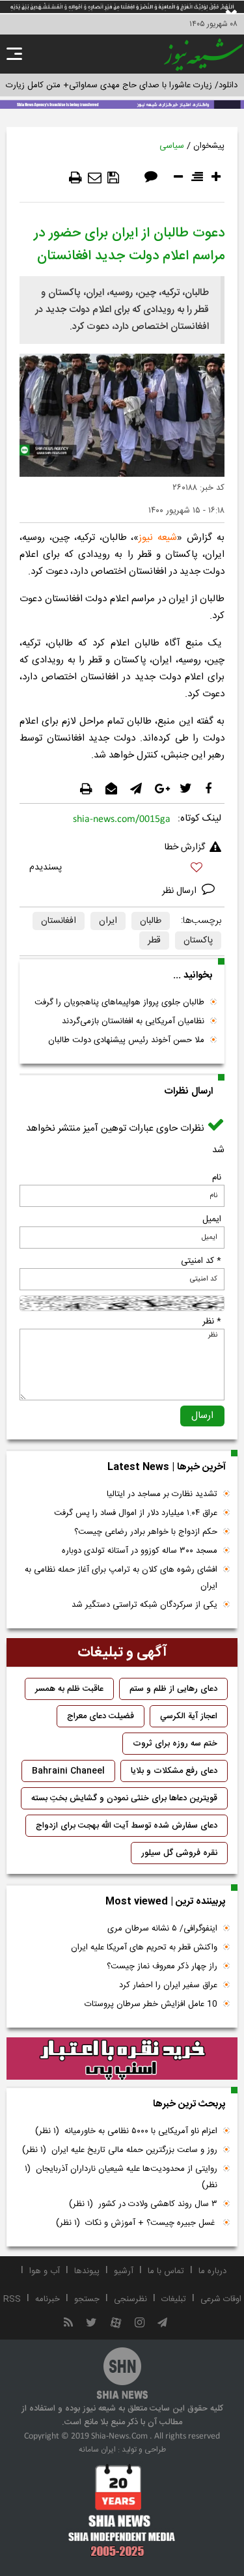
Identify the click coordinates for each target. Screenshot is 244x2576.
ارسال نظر (181, 891)
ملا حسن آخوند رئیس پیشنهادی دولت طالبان (126, 1040)
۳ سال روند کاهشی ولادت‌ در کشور (143, 2204)
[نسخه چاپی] (75, 178)
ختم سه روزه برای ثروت (175, 1744)
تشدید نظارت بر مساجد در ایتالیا (162, 1494)
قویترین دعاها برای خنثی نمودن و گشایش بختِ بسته (124, 1798)
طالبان (151, 921)
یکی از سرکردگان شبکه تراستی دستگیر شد (144, 1605)
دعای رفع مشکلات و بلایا (174, 1771)
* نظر (212, 1322)
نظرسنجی (130, 2299)
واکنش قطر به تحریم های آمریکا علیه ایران (144, 1947)
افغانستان (59, 921)
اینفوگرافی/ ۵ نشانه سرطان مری (162, 1929)
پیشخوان (209, 146)
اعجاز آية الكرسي (189, 1716)
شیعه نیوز (158, 538)
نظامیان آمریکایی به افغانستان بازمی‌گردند (133, 1021)
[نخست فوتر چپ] (122, 2510)
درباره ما (212, 2271)
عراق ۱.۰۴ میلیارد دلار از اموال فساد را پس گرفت (136, 1513)
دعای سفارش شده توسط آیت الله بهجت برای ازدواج (127, 1826)
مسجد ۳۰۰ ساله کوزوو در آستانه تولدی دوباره (140, 1551)
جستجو (87, 2299)
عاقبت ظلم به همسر (69, 1689)
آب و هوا (45, 2271)
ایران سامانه (97, 2450)
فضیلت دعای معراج (101, 1716)
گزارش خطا (185, 847)
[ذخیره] (113, 178)
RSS (12, 2299)
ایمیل (212, 1219)
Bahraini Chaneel (68, 1771)
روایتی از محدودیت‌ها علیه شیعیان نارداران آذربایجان (121, 2177)
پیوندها (87, 2271)
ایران (108, 921)
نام (217, 1178)
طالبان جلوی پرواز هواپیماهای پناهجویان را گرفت (119, 1002)
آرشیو (124, 2271)
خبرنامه (47, 2299)
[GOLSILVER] (122, 2059)
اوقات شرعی (221, 2299)
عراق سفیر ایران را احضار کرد (168, 1985)
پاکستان (198, 941)
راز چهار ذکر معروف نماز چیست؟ (162, 1966)
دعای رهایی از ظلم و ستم (173, 1689)
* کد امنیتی (201, 1261)
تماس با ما (166, 2271)
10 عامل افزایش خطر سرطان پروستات (151, 2004)
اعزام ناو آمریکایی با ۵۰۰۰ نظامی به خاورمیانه (126, 2131)
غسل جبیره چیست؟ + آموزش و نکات (137, 2223)
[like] (122, 869)
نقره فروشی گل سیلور (179, 1853)
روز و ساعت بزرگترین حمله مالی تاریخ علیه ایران (120, 2150)
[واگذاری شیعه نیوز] (122, 104)
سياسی (172, 146)
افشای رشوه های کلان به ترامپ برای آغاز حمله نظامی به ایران (121, 1578)
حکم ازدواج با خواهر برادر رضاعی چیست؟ (146, 1532)
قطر (154, 941)
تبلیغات (174, 2299)
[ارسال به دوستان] (95, 178)
